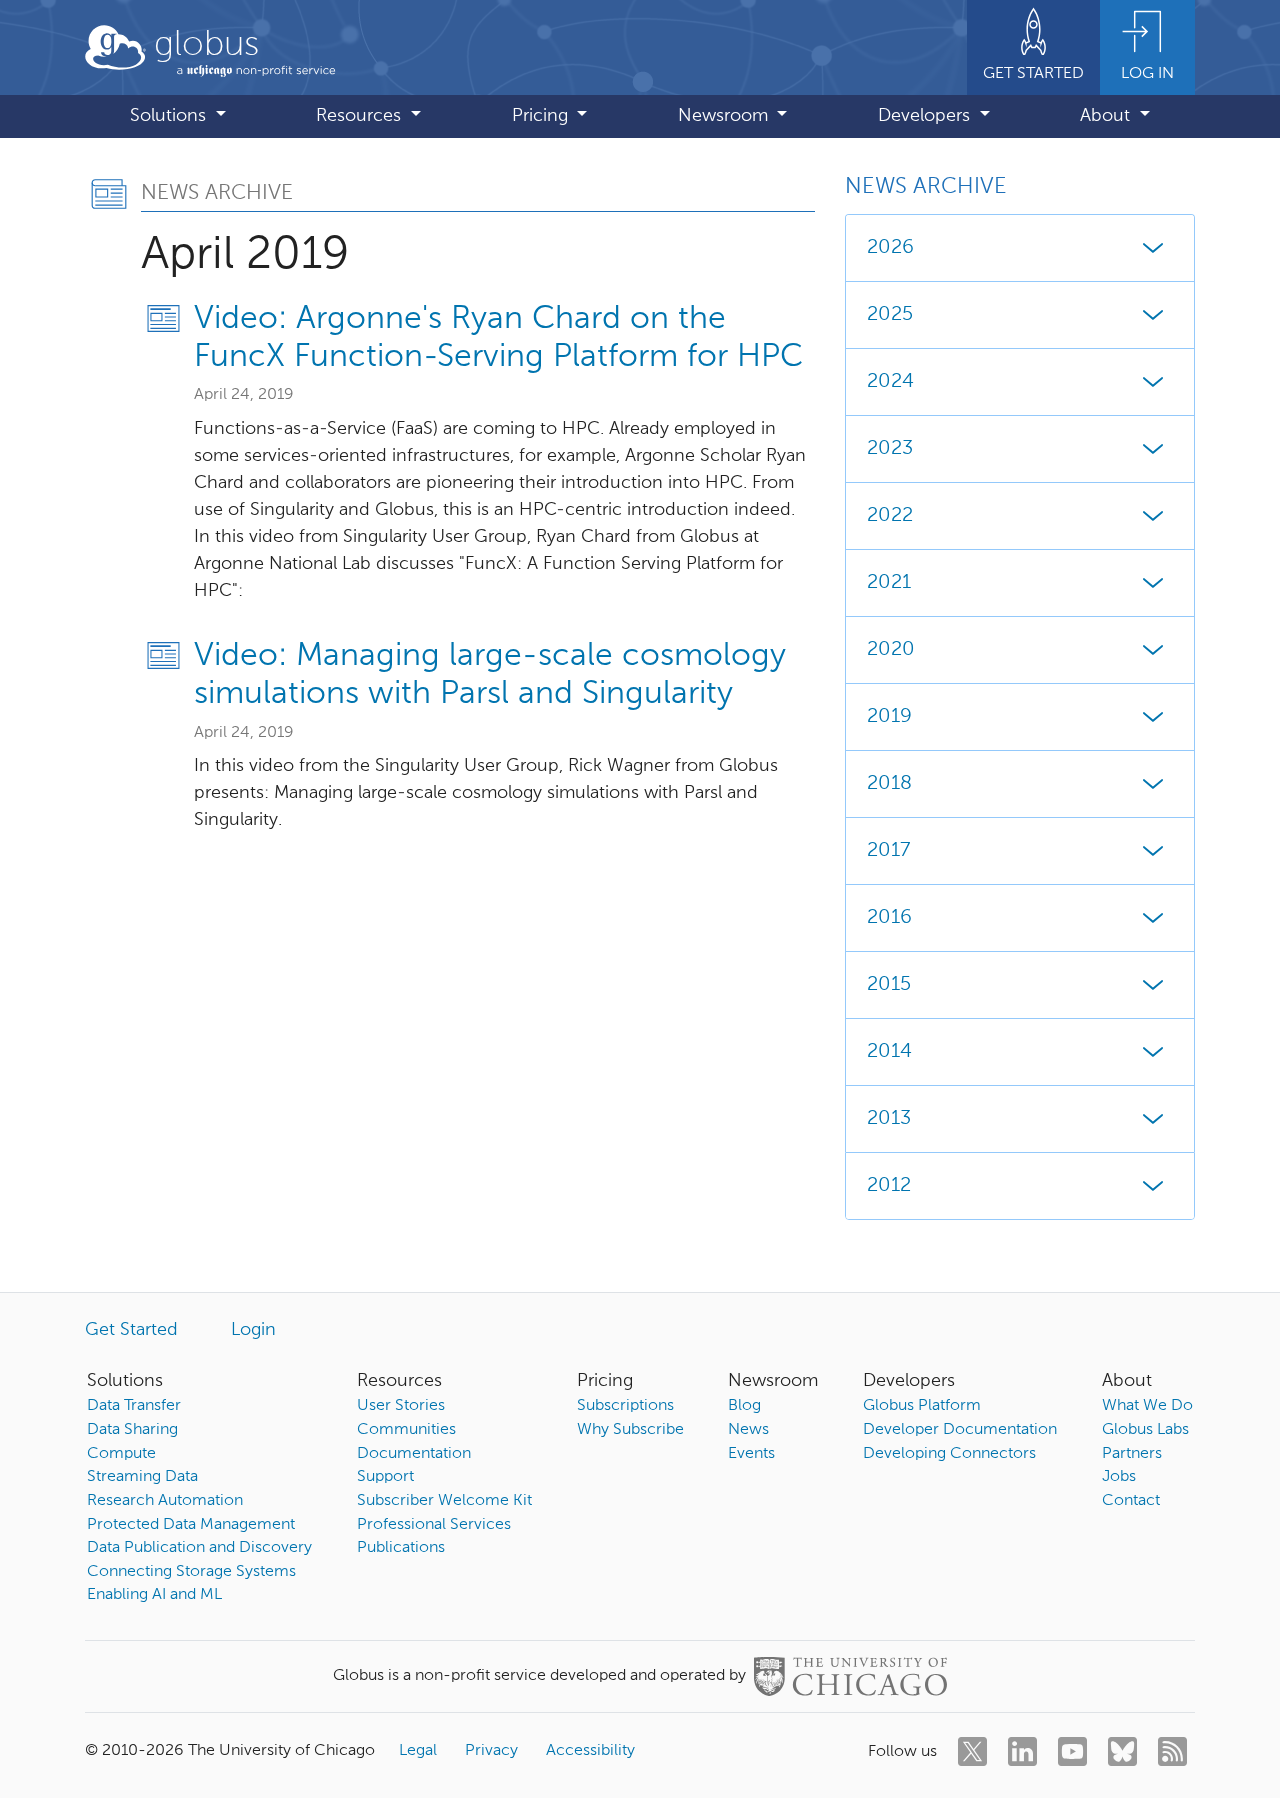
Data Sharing (132, 1430)
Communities (406, 1430)
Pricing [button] (542, 116)
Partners (1132, 1454)
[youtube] (1072, 1751)
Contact (1131, 1501)
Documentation (414, 1454)
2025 (890, 315)
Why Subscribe (630, 1430)
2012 (889, 1186)
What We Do (1147, 1406)
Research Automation (165, 1501)
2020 (891, 650)
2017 (888, 851)
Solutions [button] (170, 116)
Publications (401, 1548)
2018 (889, 784)
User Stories (401, 1406)
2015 (889, 985)
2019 (889, 717)
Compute (121, 1454)
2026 (890, 248)
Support (385, 1477)
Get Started (131, 1330)
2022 (890, 516)
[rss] (1172, 1751)
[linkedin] (1022, 1751)
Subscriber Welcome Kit (444, 1501)
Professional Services (434, 1525)
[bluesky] (1122, 1751)
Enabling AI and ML (154, 1595)
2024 (890, 382)
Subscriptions (625, 1406)
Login (253, 1330)
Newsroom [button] (725, 116)
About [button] (1107, 116)
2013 (889, 1119)
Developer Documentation (960, 1430)
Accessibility (590, 1751)
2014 (889, 1052)
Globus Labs (1145, 1430)
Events (751, 1454)
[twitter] (972, 1751)
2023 (890, 449)
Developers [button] (926, 116)
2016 (889, 918)
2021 (889, 583)
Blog (744, 1406)
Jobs (1119, 1477)
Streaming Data (142, 1477)
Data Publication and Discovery (199, 1548)
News (748, 1430)
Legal (418, 1751)
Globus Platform (922, 1406)
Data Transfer (134, 1406)
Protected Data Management (191, 1525)
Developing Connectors (949, 1454)
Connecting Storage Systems (191, 1572)
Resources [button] (361, 116)
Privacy (491, 1751)
